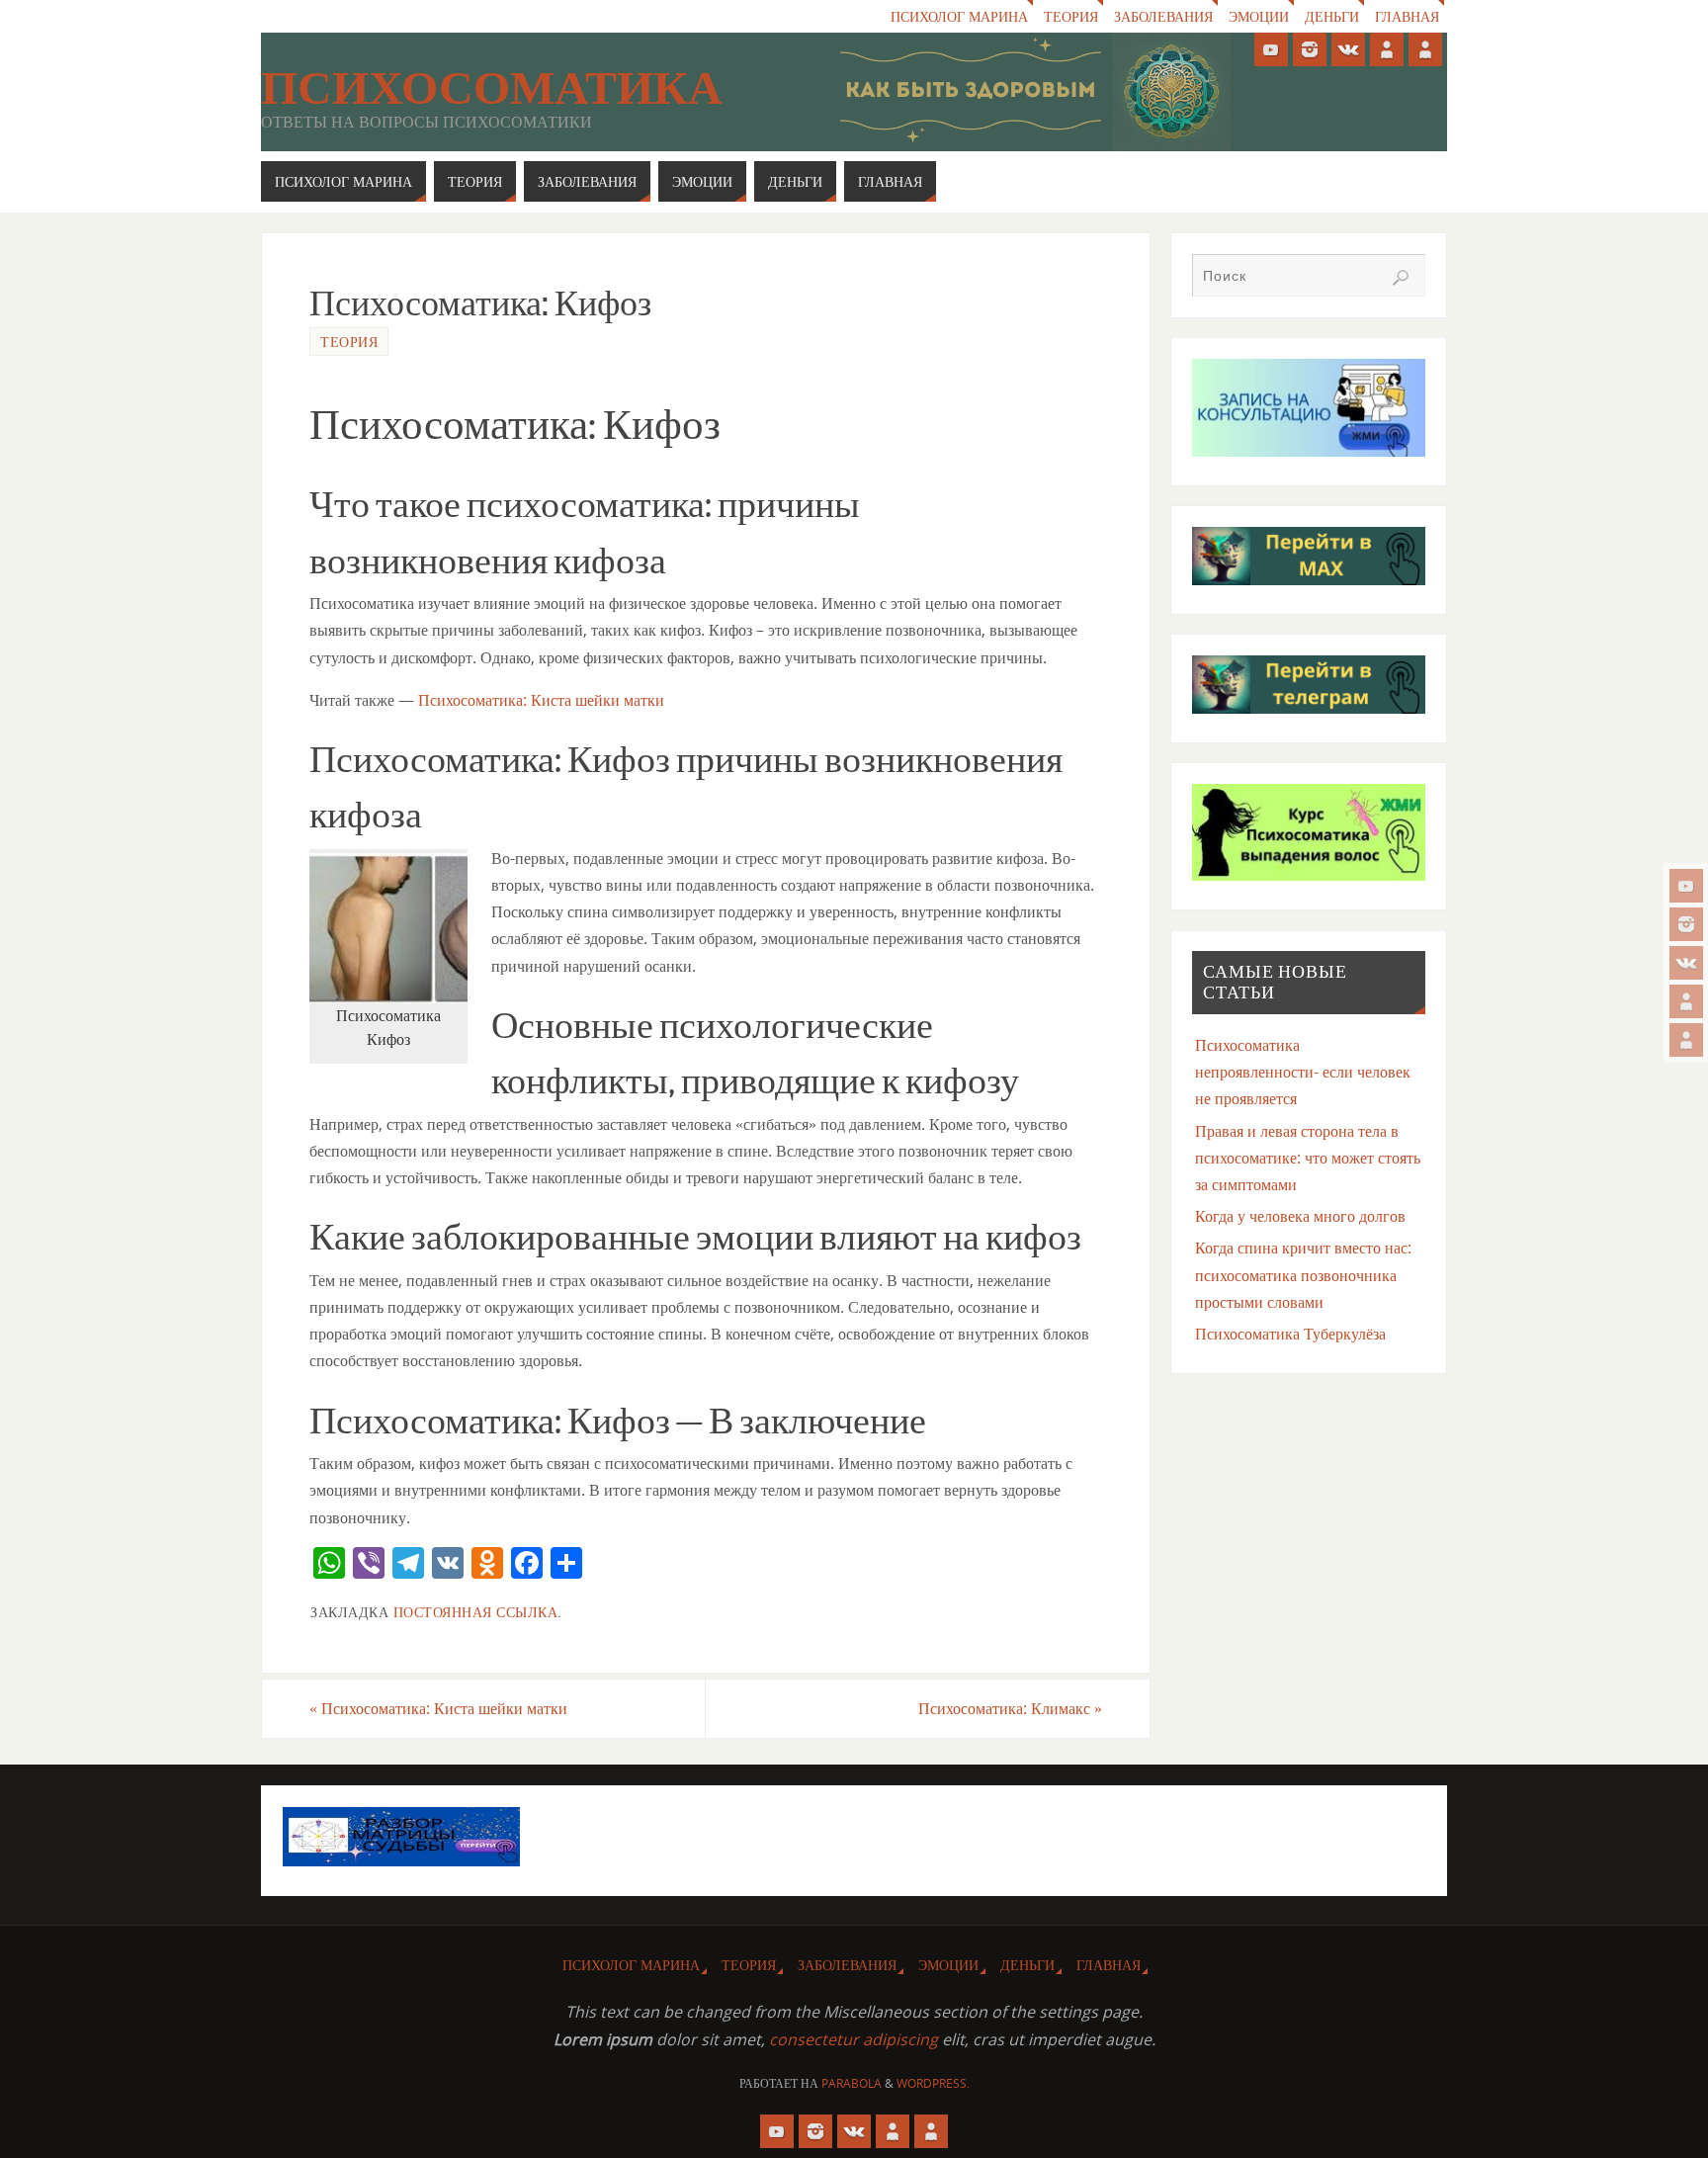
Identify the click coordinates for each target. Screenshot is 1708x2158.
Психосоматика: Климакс (1010, 1708)
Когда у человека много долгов (1300, 1216)
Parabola (852, 2083)
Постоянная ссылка (476, 1612)
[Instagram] (1686, 924)
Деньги (1332, 16)
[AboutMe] (1686, 1001)
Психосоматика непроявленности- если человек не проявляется (1303, 1072)
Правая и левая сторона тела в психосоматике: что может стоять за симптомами (1308, 1158)
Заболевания (1163, 16)
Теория (1071, 16)
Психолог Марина (959, 16)
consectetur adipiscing (854, 2039)
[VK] (1686, 963)
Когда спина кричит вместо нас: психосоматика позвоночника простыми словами (1303, 1274)
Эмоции (1259, 16)
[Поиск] (1401, 278)
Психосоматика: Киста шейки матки (541, 700)
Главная (1407, 16)
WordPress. (933, 2083)
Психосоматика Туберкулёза (1290, 1334)
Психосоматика (492, 88)
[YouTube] (1686, 886)
